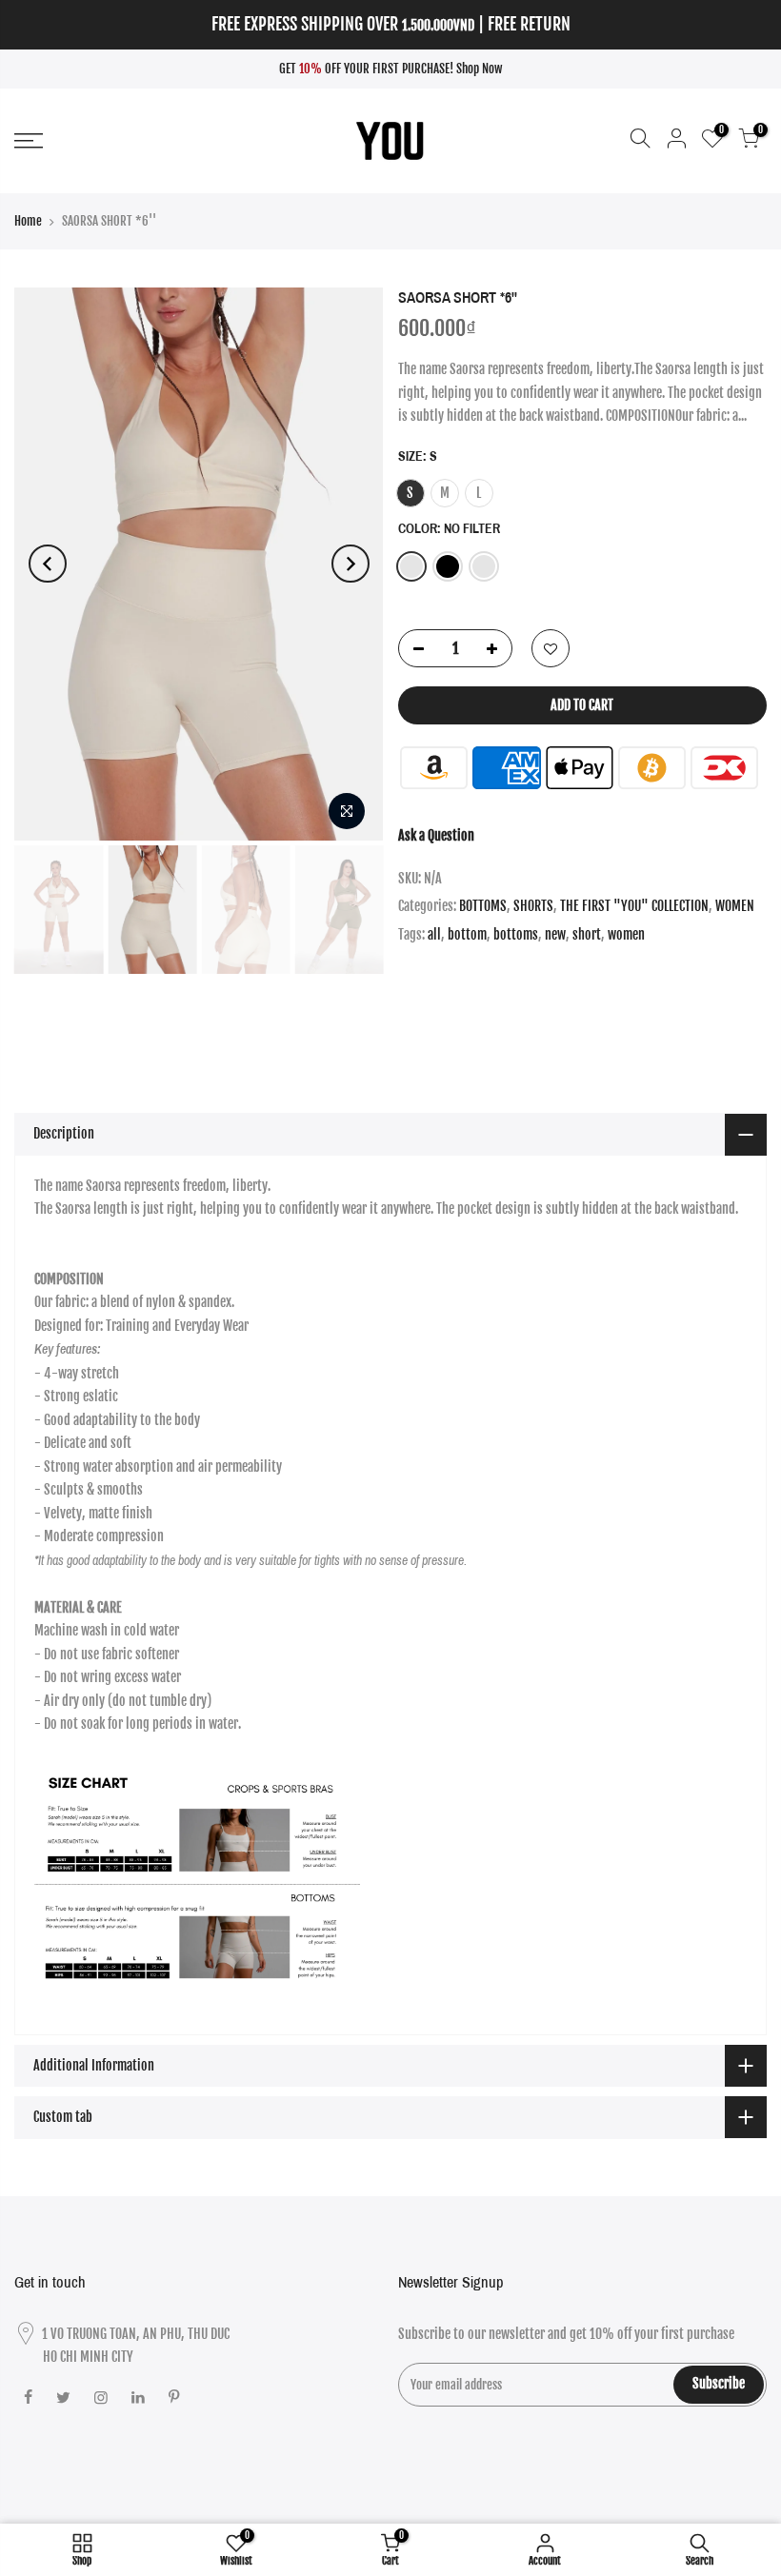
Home (28, 221)
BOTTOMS (483, 906)
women (626, 934)
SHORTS (533, 906)
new (555, 934)
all (434, 934)
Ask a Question (436, 835)
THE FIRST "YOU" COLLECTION (634, 906)
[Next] (350, 564)
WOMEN (735, 906)
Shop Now (480, 69)
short (587, 934)
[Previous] (48, 564)
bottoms (516, 934)
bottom (467, 934)
